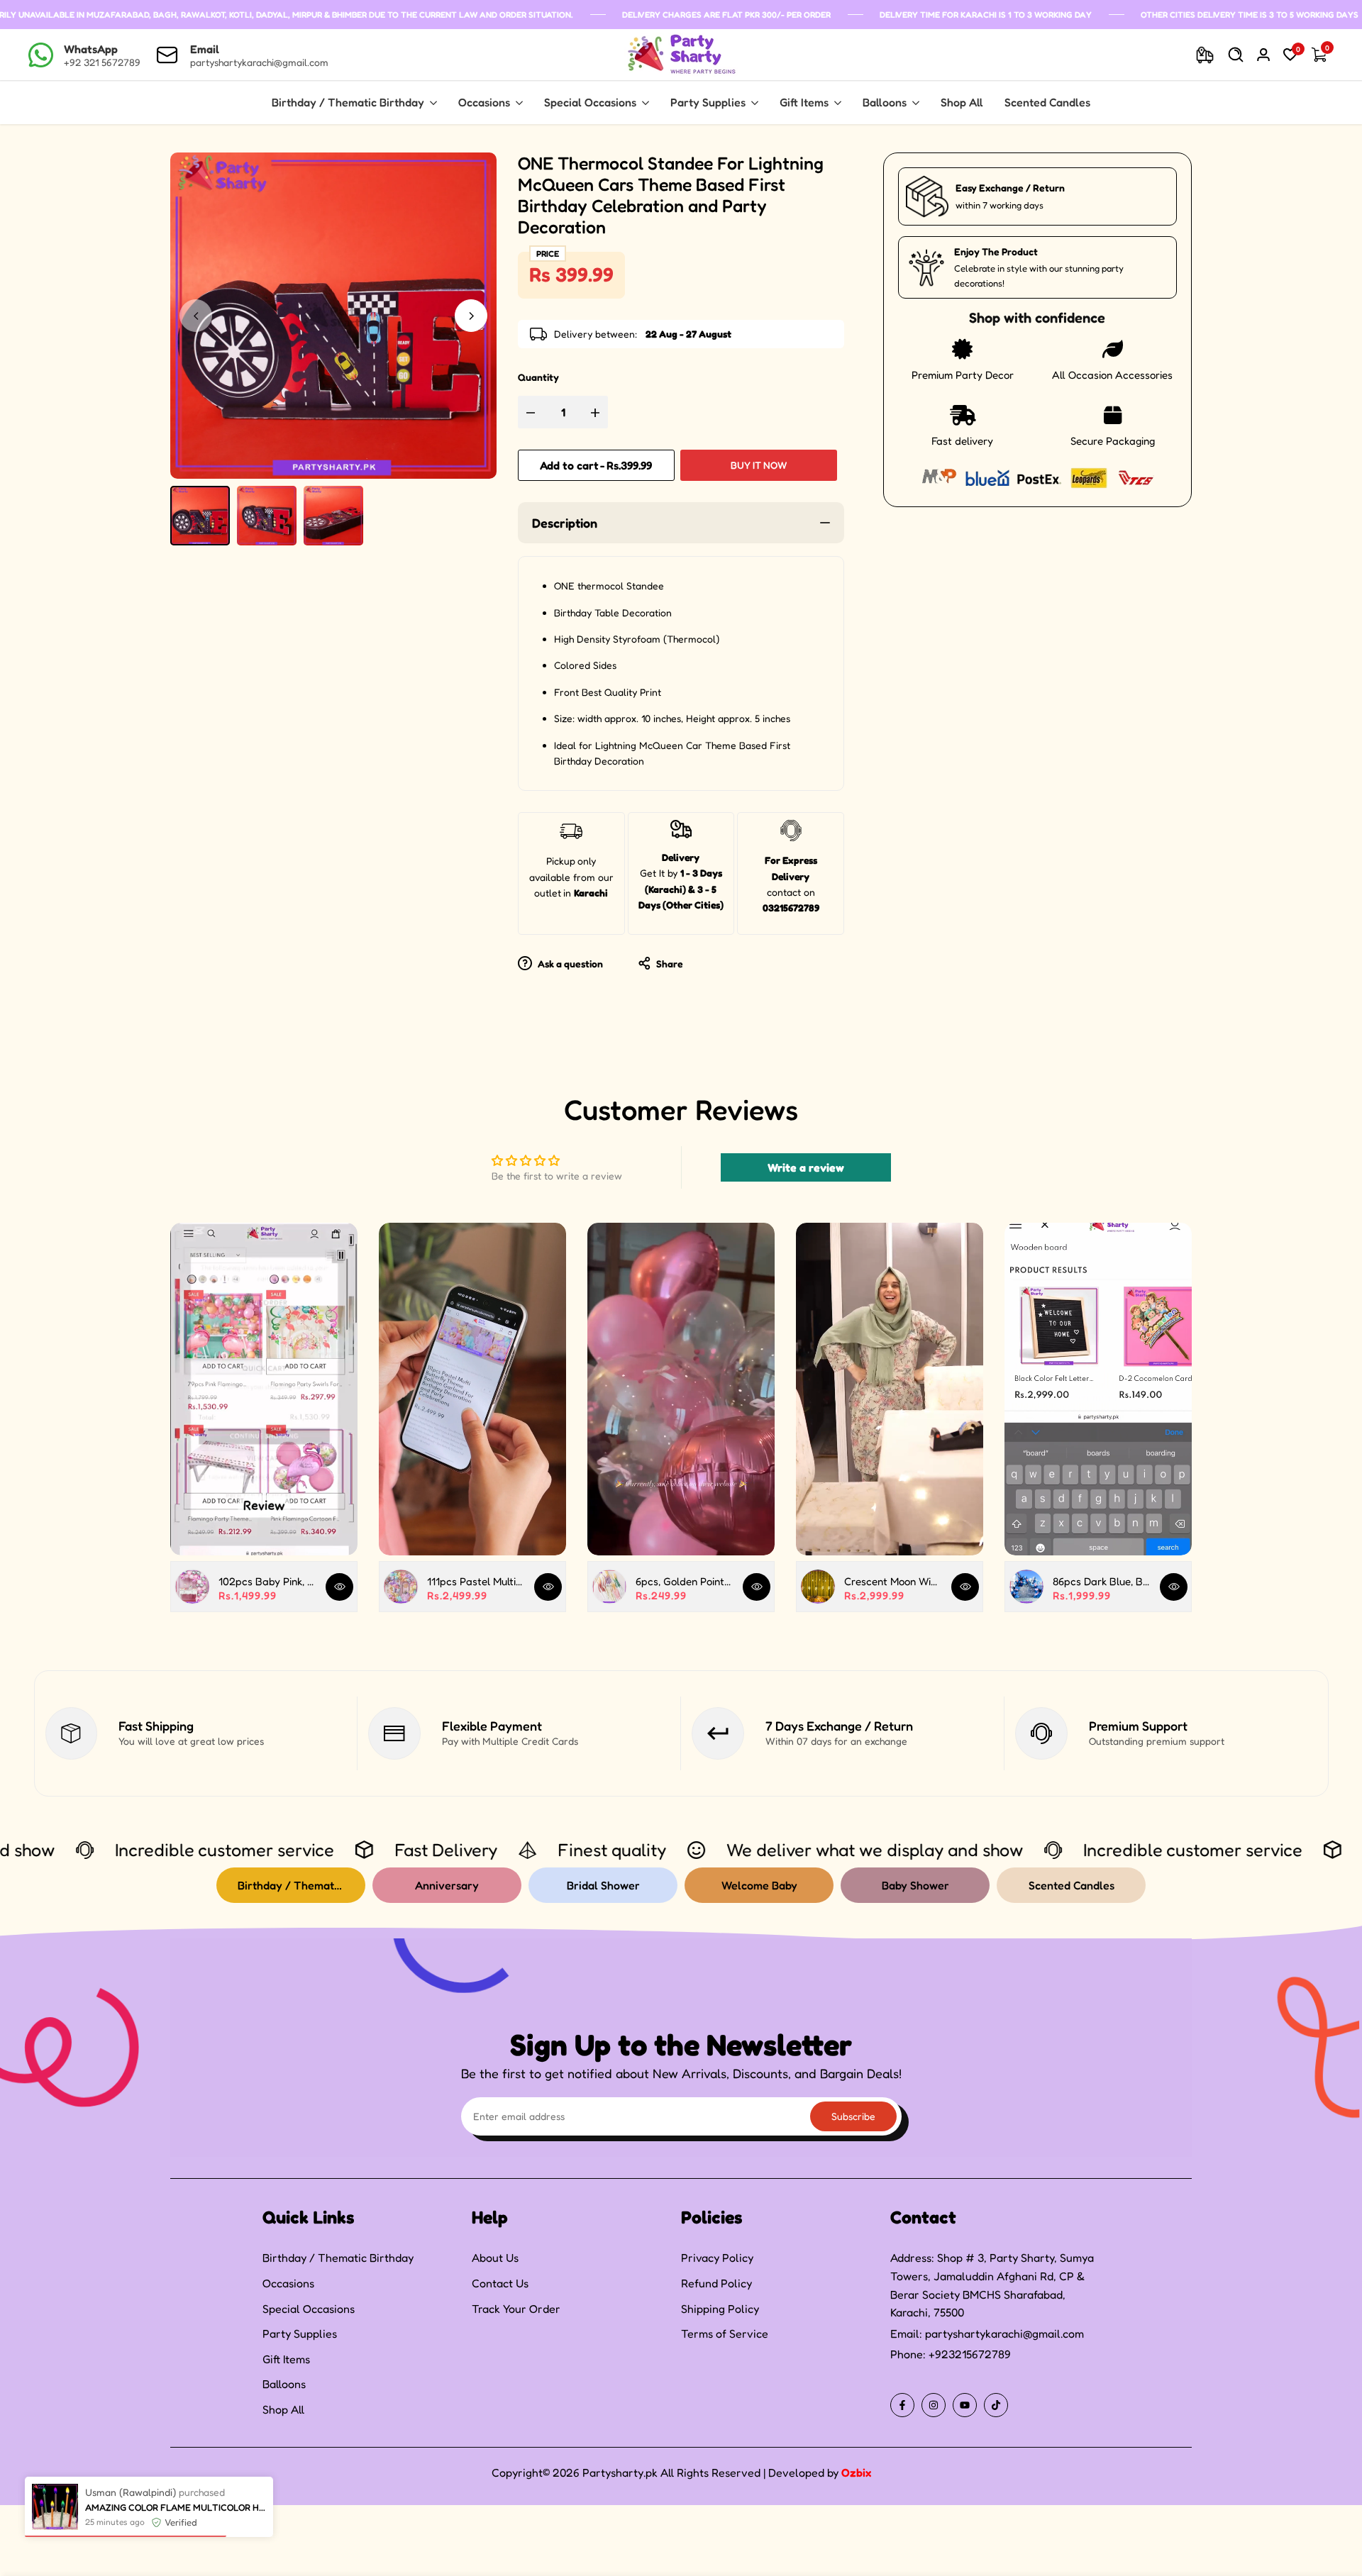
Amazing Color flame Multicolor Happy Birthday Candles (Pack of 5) (176, 2567)
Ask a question (569, 964)
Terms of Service (725, 2333)
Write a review (806, 1167)
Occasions (288, 2283)
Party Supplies (300, 2333)
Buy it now (759, 465)
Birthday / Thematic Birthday (338, 2258)
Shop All (283, 2409)
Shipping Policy (720, 2309)
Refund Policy (716, 2283)
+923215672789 (970, 2354)
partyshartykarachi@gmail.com (1004, 2333)
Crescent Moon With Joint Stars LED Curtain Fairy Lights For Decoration (892, 1581)
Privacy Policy (717, 2258)
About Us (495, 2258)
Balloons (284, 2384)
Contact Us (500, 2283)
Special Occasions (309, 2309)
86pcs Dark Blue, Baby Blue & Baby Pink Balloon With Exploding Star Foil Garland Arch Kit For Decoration (1101, 1581)
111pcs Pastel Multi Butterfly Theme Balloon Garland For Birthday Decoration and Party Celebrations (475, 1581)
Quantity (538, 377)
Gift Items (286, 2359)
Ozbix (856, 2472)
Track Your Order (516, 2309)
